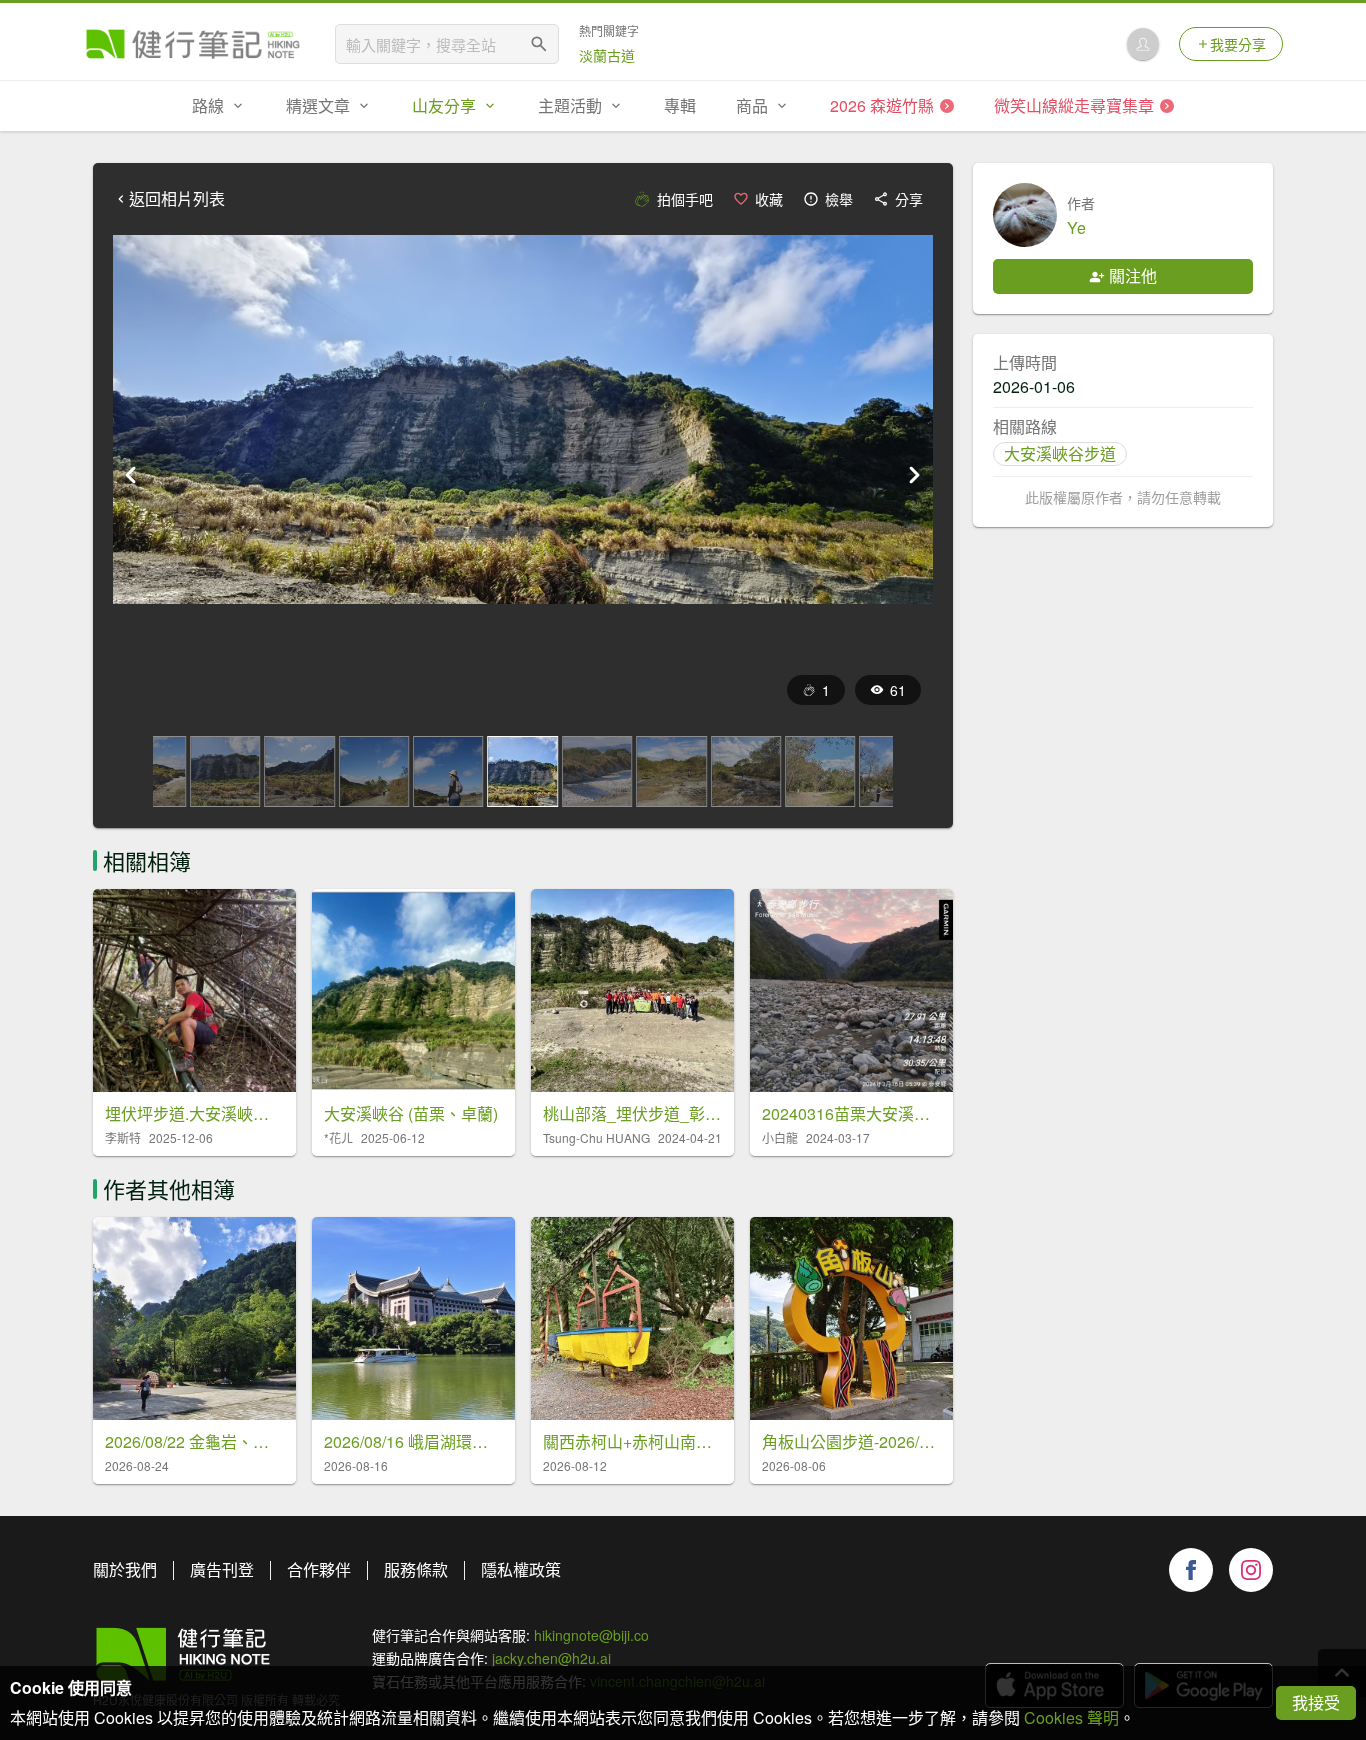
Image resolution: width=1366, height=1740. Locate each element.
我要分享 (1238, 44)
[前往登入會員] (1143, 44)
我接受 (1316, 1702)
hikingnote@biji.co (591, 1635)
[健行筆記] (193, 44)
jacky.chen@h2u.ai (551, 1658)
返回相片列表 (177, 199)
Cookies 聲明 (1071, 1717)
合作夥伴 (319, 1569)
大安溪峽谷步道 (1060, 453)
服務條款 (416, 1569)
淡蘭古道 (607, 55)
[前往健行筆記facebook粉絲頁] (1191, 1570)
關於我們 (125, 1569)
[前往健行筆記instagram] (1251, 1570)
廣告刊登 (222, 1569)
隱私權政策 (521, 1569)
